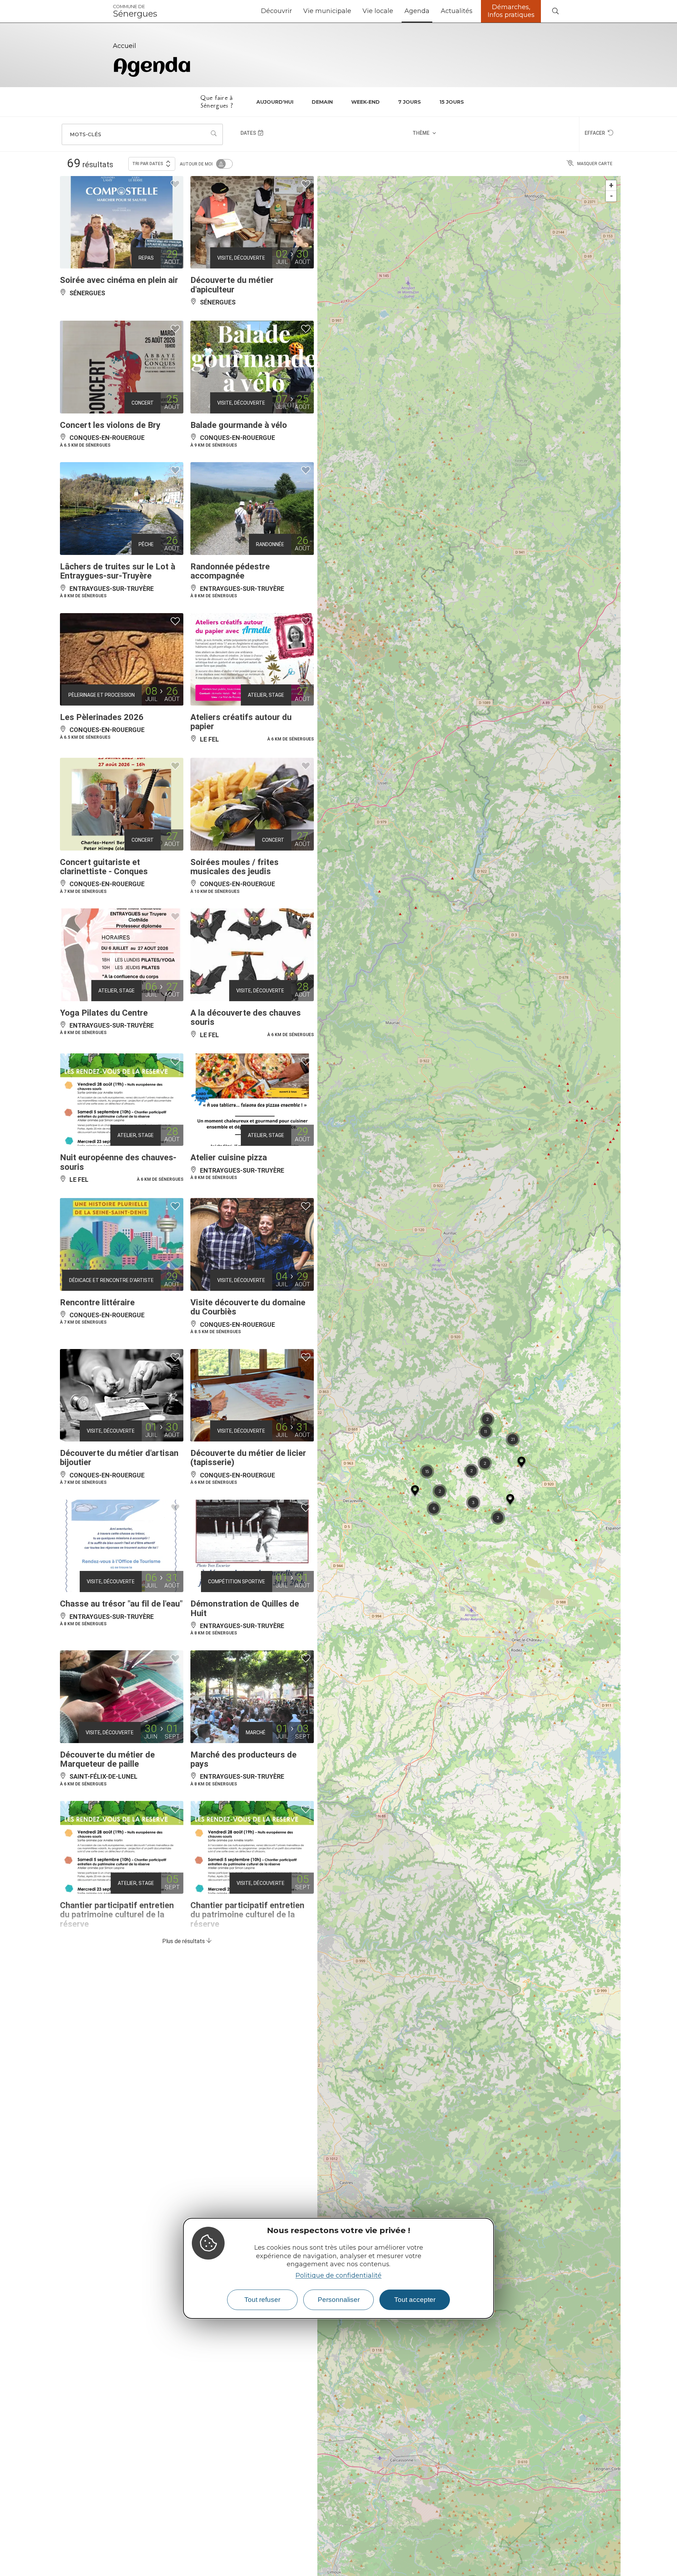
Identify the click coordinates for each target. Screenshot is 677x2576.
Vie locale (378, 11)
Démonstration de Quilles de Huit (245, 1608)
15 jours (452, 102)
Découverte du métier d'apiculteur (232, 285)
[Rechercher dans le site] (555, 11)
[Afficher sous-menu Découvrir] (295, 11)
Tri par (148, 164)
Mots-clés (86, 134)
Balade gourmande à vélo (239, 425)
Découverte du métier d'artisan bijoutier (119, 1458)
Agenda (417, 11)
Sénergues (135, 11)
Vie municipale (327, 11)
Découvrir (276, 11)
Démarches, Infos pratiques (511, 11)
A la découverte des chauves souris (246, 1017)
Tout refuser (262, 2300)
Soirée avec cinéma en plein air (119, 280)
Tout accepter (415, 2300)
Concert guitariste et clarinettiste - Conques (104, 867)
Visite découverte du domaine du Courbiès (248, 1307)
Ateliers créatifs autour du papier (241, 722)
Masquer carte (595, 164)
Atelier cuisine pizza (229, 1157)
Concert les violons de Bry (110, 425)
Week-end (365, 102)
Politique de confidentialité (338, 2275)
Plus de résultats (184, 1941)
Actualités (457, 11)
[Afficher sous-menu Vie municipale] (354, 11)
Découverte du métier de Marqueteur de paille (107, 1759)
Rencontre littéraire (97, 1302)
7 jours (410, 102)
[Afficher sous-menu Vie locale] (396, 11)
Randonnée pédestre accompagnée (230, 571)
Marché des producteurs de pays (243, 1759)
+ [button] (611, 185)
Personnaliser (339, 2300)
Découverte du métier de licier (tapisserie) (248, 1458)
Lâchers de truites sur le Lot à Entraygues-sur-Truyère (118, 571)
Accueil (124, 46)
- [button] (611, 196)
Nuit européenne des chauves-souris (118, 1162)
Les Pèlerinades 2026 (102, 717)
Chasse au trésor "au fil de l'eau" (121, 1604)
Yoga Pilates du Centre (104, 1013)
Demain (322, 102)
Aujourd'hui (275, 102)
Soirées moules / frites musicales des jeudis (234, 867)
